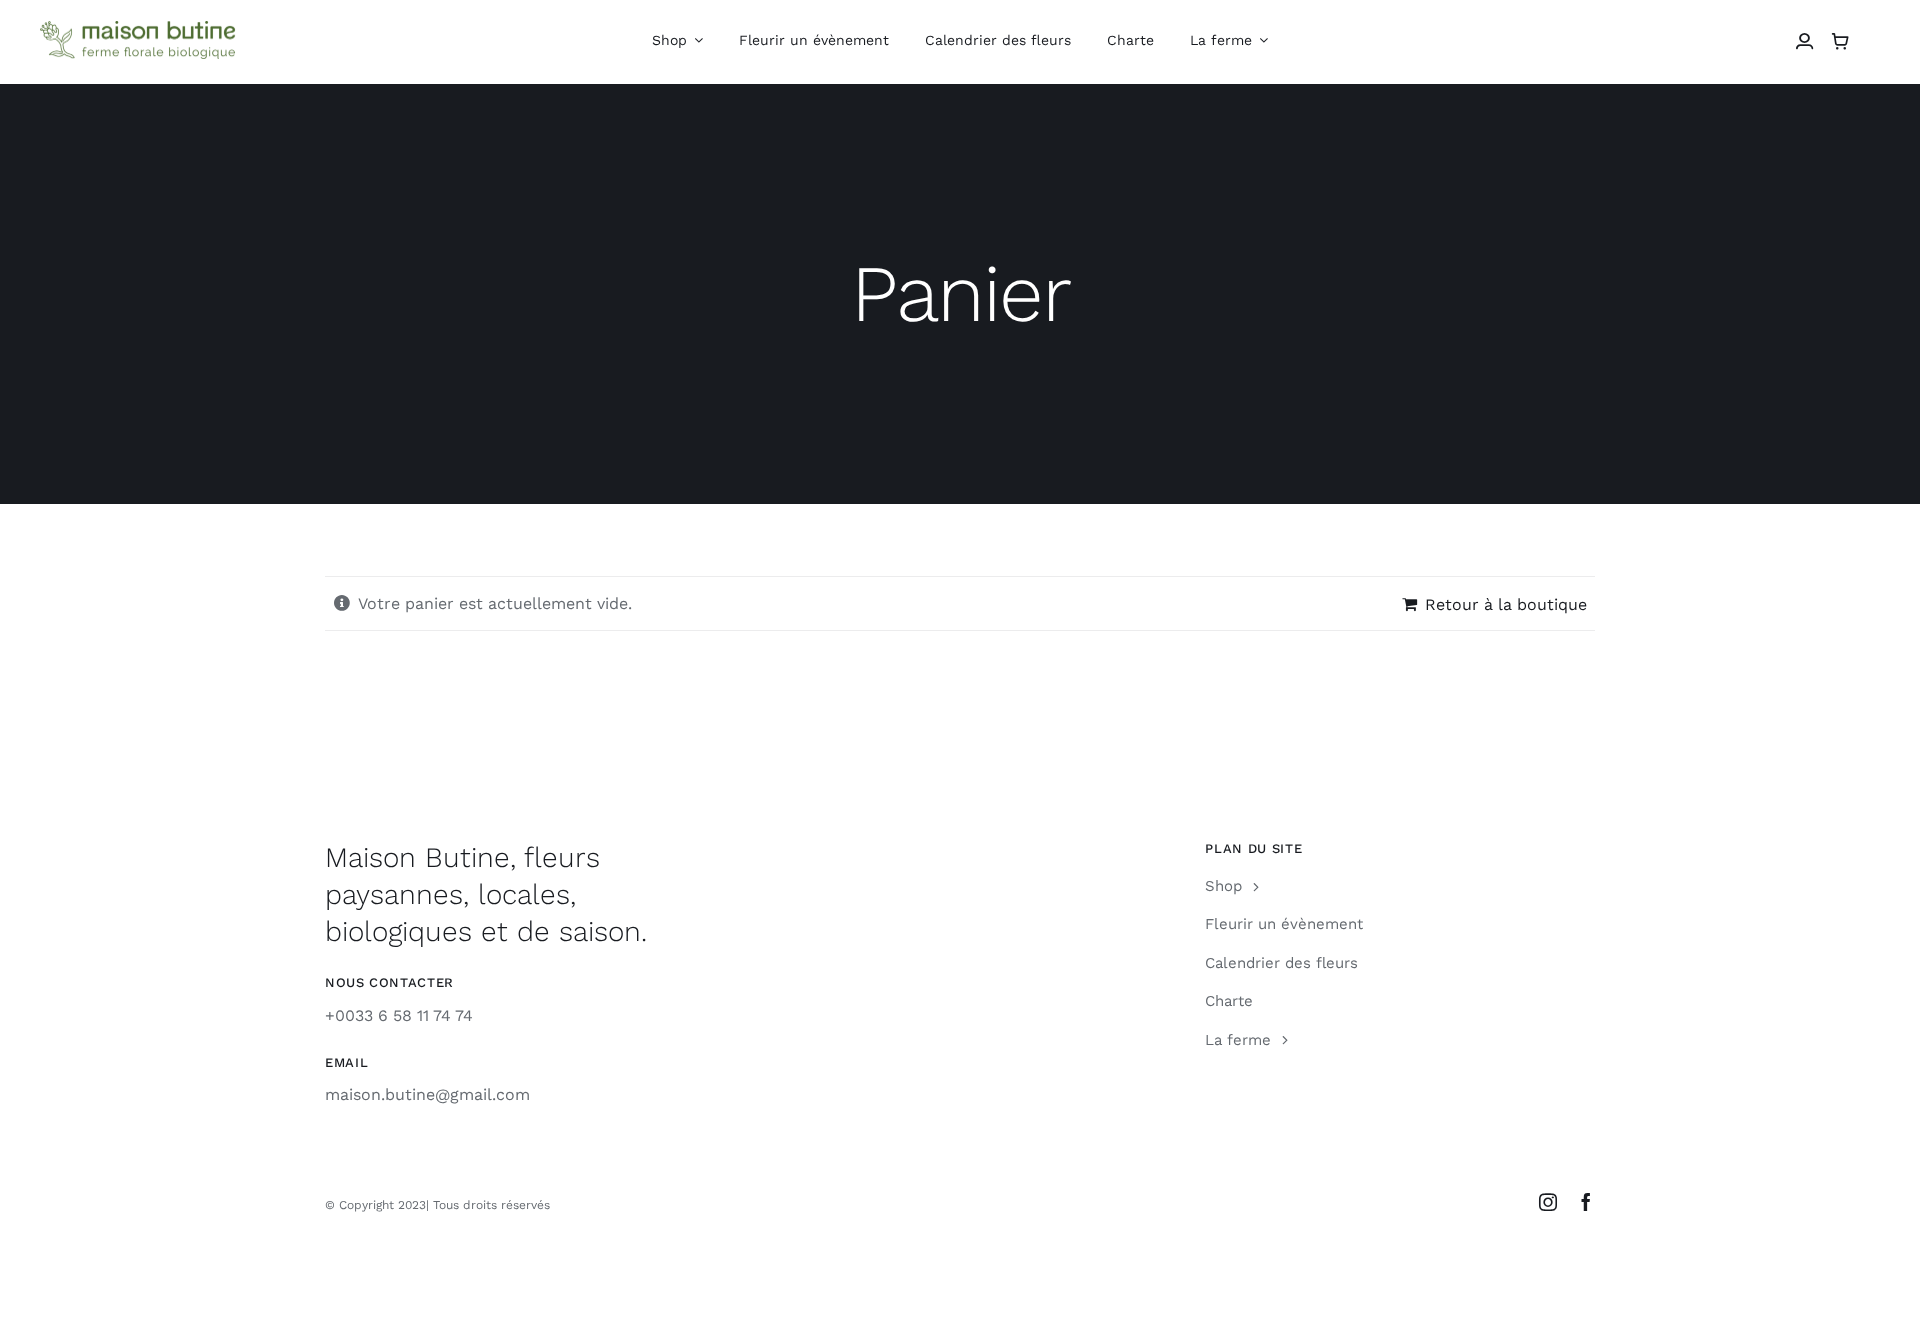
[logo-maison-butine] (140, 28)
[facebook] (1586, 1202)
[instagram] (1548, 1202)
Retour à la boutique (1506, 604)
